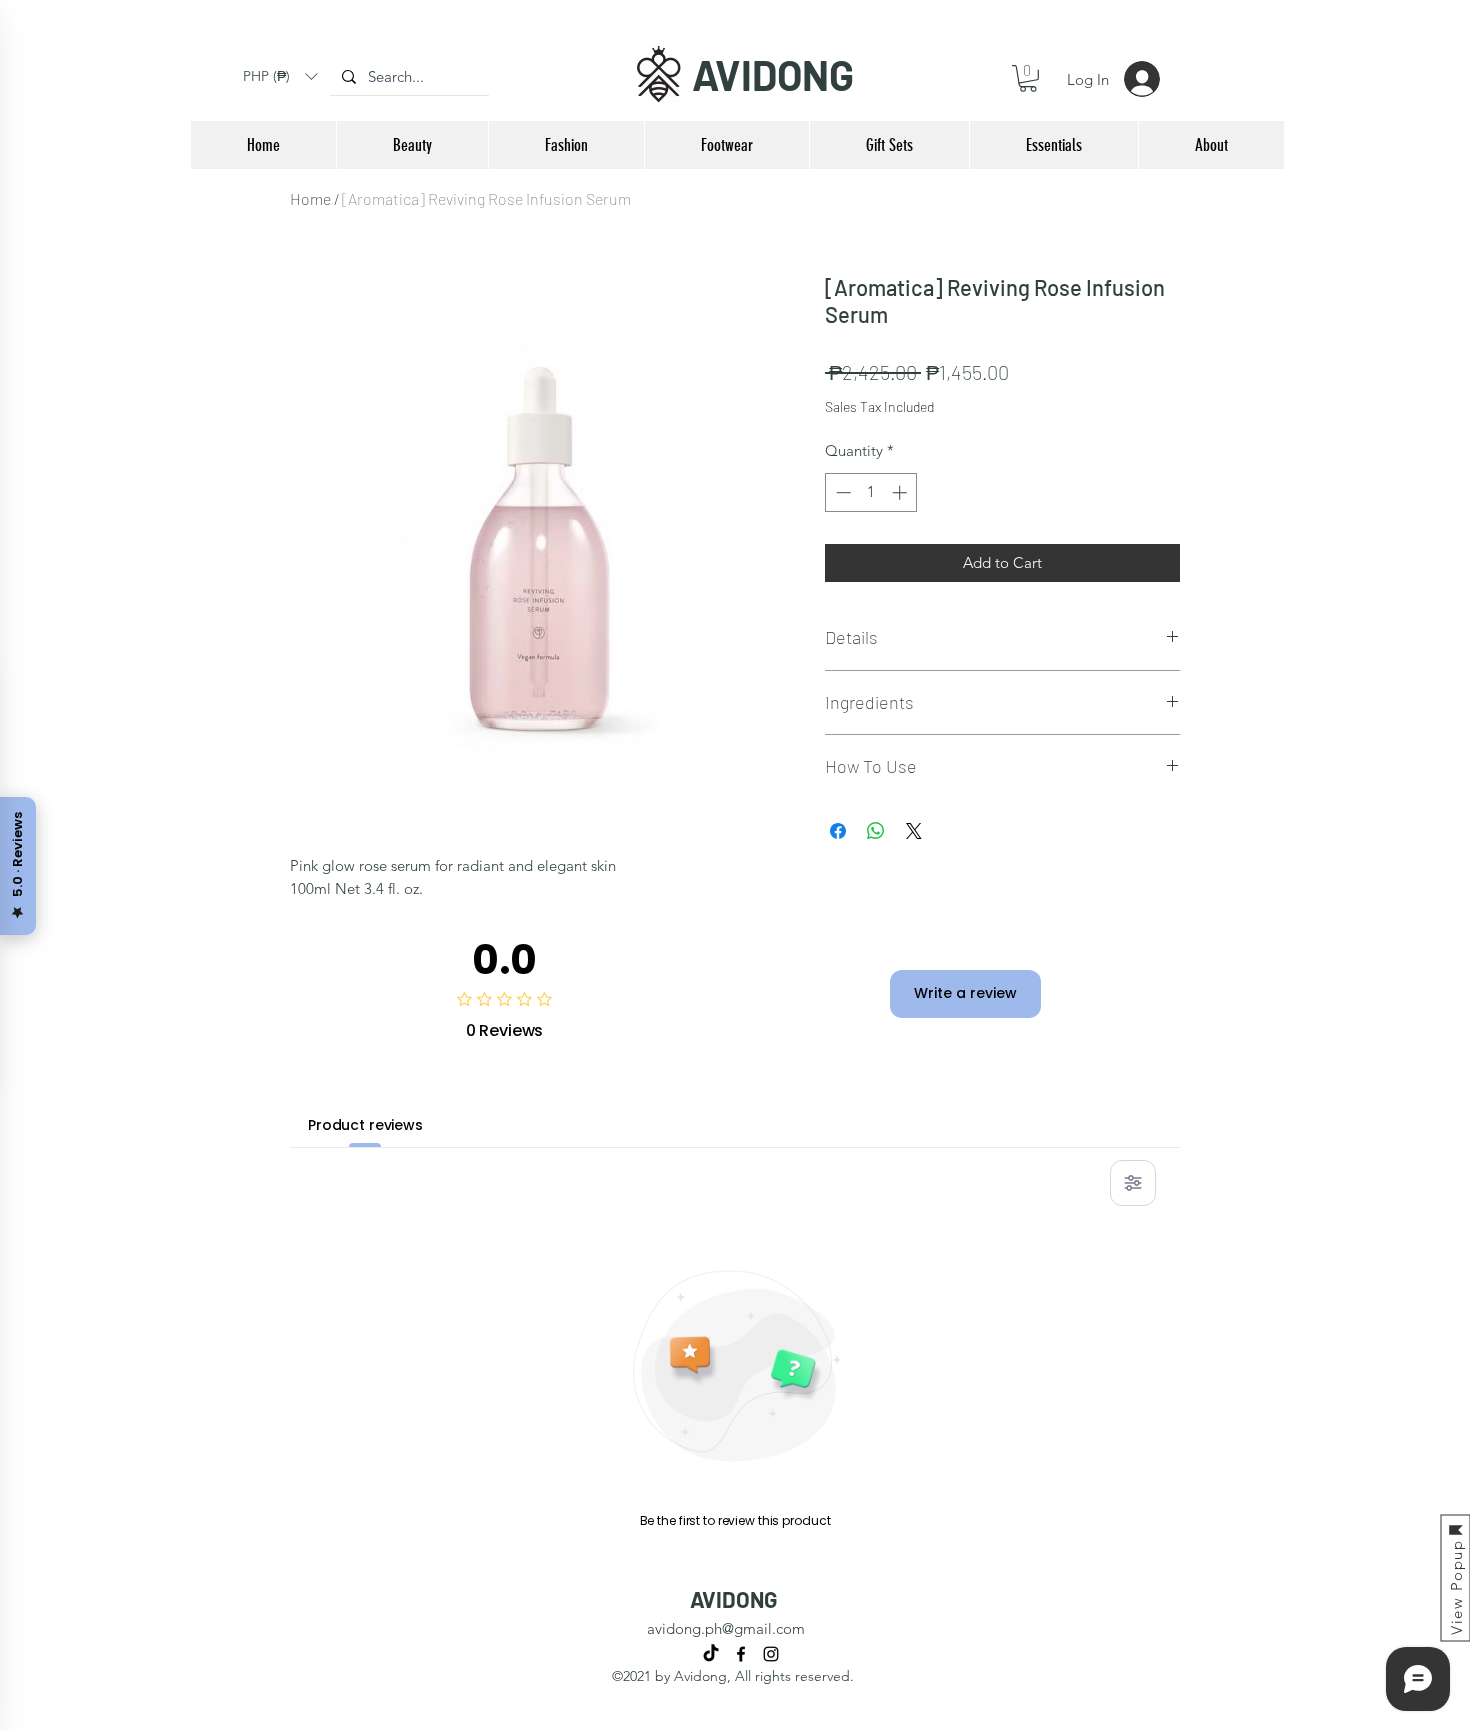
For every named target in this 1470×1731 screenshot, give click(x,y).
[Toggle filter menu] (1133, 1183)
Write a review (965, 993)
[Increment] (901, 492)
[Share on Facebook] (838, 831)
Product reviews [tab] (365, 1125)
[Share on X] (914, 831)
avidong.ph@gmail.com (726, 1628)
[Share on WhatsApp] (876, 831)
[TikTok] (711, 1654)
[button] (280, 76)
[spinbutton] (871, 492)
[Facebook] (741, 1654)
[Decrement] (841, 492)
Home (310, 198)
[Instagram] (771, 1654)
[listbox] (280, 76)
